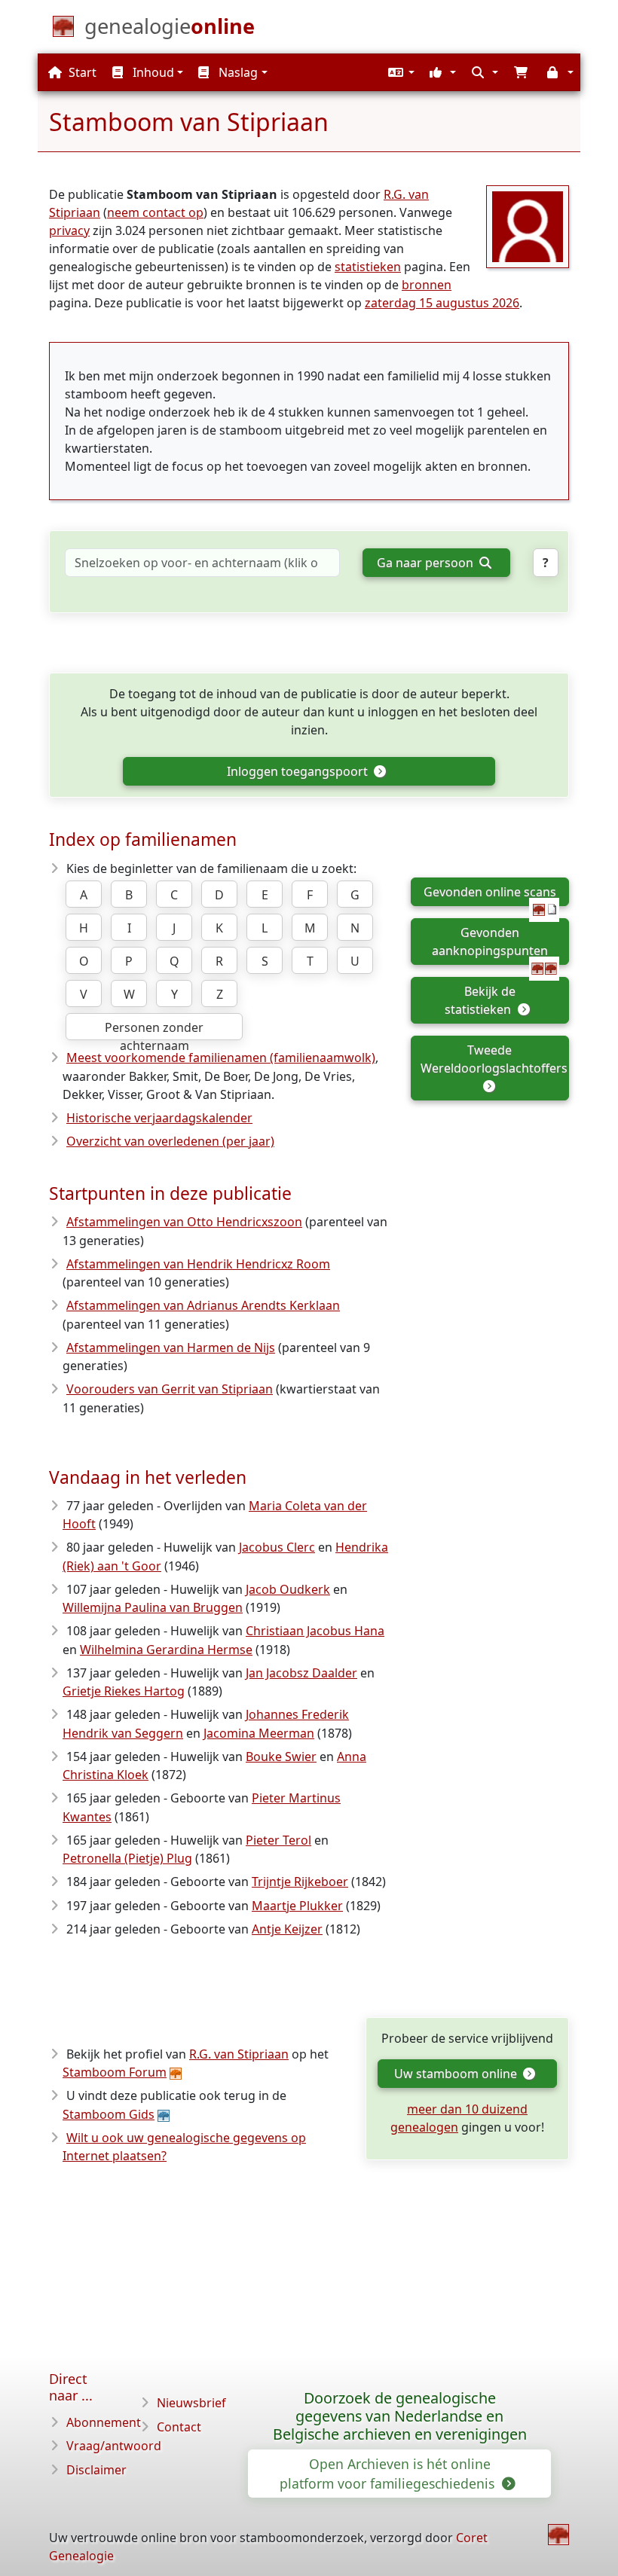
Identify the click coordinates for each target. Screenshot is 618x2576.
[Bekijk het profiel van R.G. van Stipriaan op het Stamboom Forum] (528, 225)
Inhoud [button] (152, 72)
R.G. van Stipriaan (239, 2054)
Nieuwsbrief (191, 2403)
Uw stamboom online (457, 2074)
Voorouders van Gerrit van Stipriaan (170, 1389)
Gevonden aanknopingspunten (490, 942)
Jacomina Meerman (259, 1733)
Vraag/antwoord (114, 2446)
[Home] (558, 2535)
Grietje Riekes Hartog (124, 1691)
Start (81, 72)
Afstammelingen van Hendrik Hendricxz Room (198, 1264)
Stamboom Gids (109, 2114)
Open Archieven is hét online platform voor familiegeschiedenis (389, 2474)
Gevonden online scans (490, 892)
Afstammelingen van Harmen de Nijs (171, 1348)
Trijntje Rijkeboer (300, 1882)
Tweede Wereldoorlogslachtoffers (494, 1059)
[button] (399, 72)
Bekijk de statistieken (480, 1000)
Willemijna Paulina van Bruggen (153, 1607)
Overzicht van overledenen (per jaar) (170, 1141)
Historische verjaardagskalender (159, 1118)
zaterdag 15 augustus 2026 (442, 303)
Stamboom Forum (115, 2072)
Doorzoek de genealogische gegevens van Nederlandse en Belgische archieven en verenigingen (400, 2416)
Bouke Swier (281, 1757)
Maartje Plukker (297, 1906)
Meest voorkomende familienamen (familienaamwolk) (221, 1058)
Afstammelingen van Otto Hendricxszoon (184, 1222)
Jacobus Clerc (277, 1547)
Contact (179, 2427)
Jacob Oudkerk (288, 1589)
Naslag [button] (237, 72)
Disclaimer (96, 2470)
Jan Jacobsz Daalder (301, 1673)
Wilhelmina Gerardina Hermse (166, 1650)
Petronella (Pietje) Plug (127, 1858)
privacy (69, 230)
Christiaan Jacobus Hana (315, 1631)
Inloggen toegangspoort (299, 771)
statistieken (368, 267)
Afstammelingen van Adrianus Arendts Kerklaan (203, 1305)
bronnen (427, 285)
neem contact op (155, 212)
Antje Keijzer (287, 1929)
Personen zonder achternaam (154, 1030)
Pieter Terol (278, 1840)
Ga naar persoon (427, 563)
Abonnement (104, 2422)
